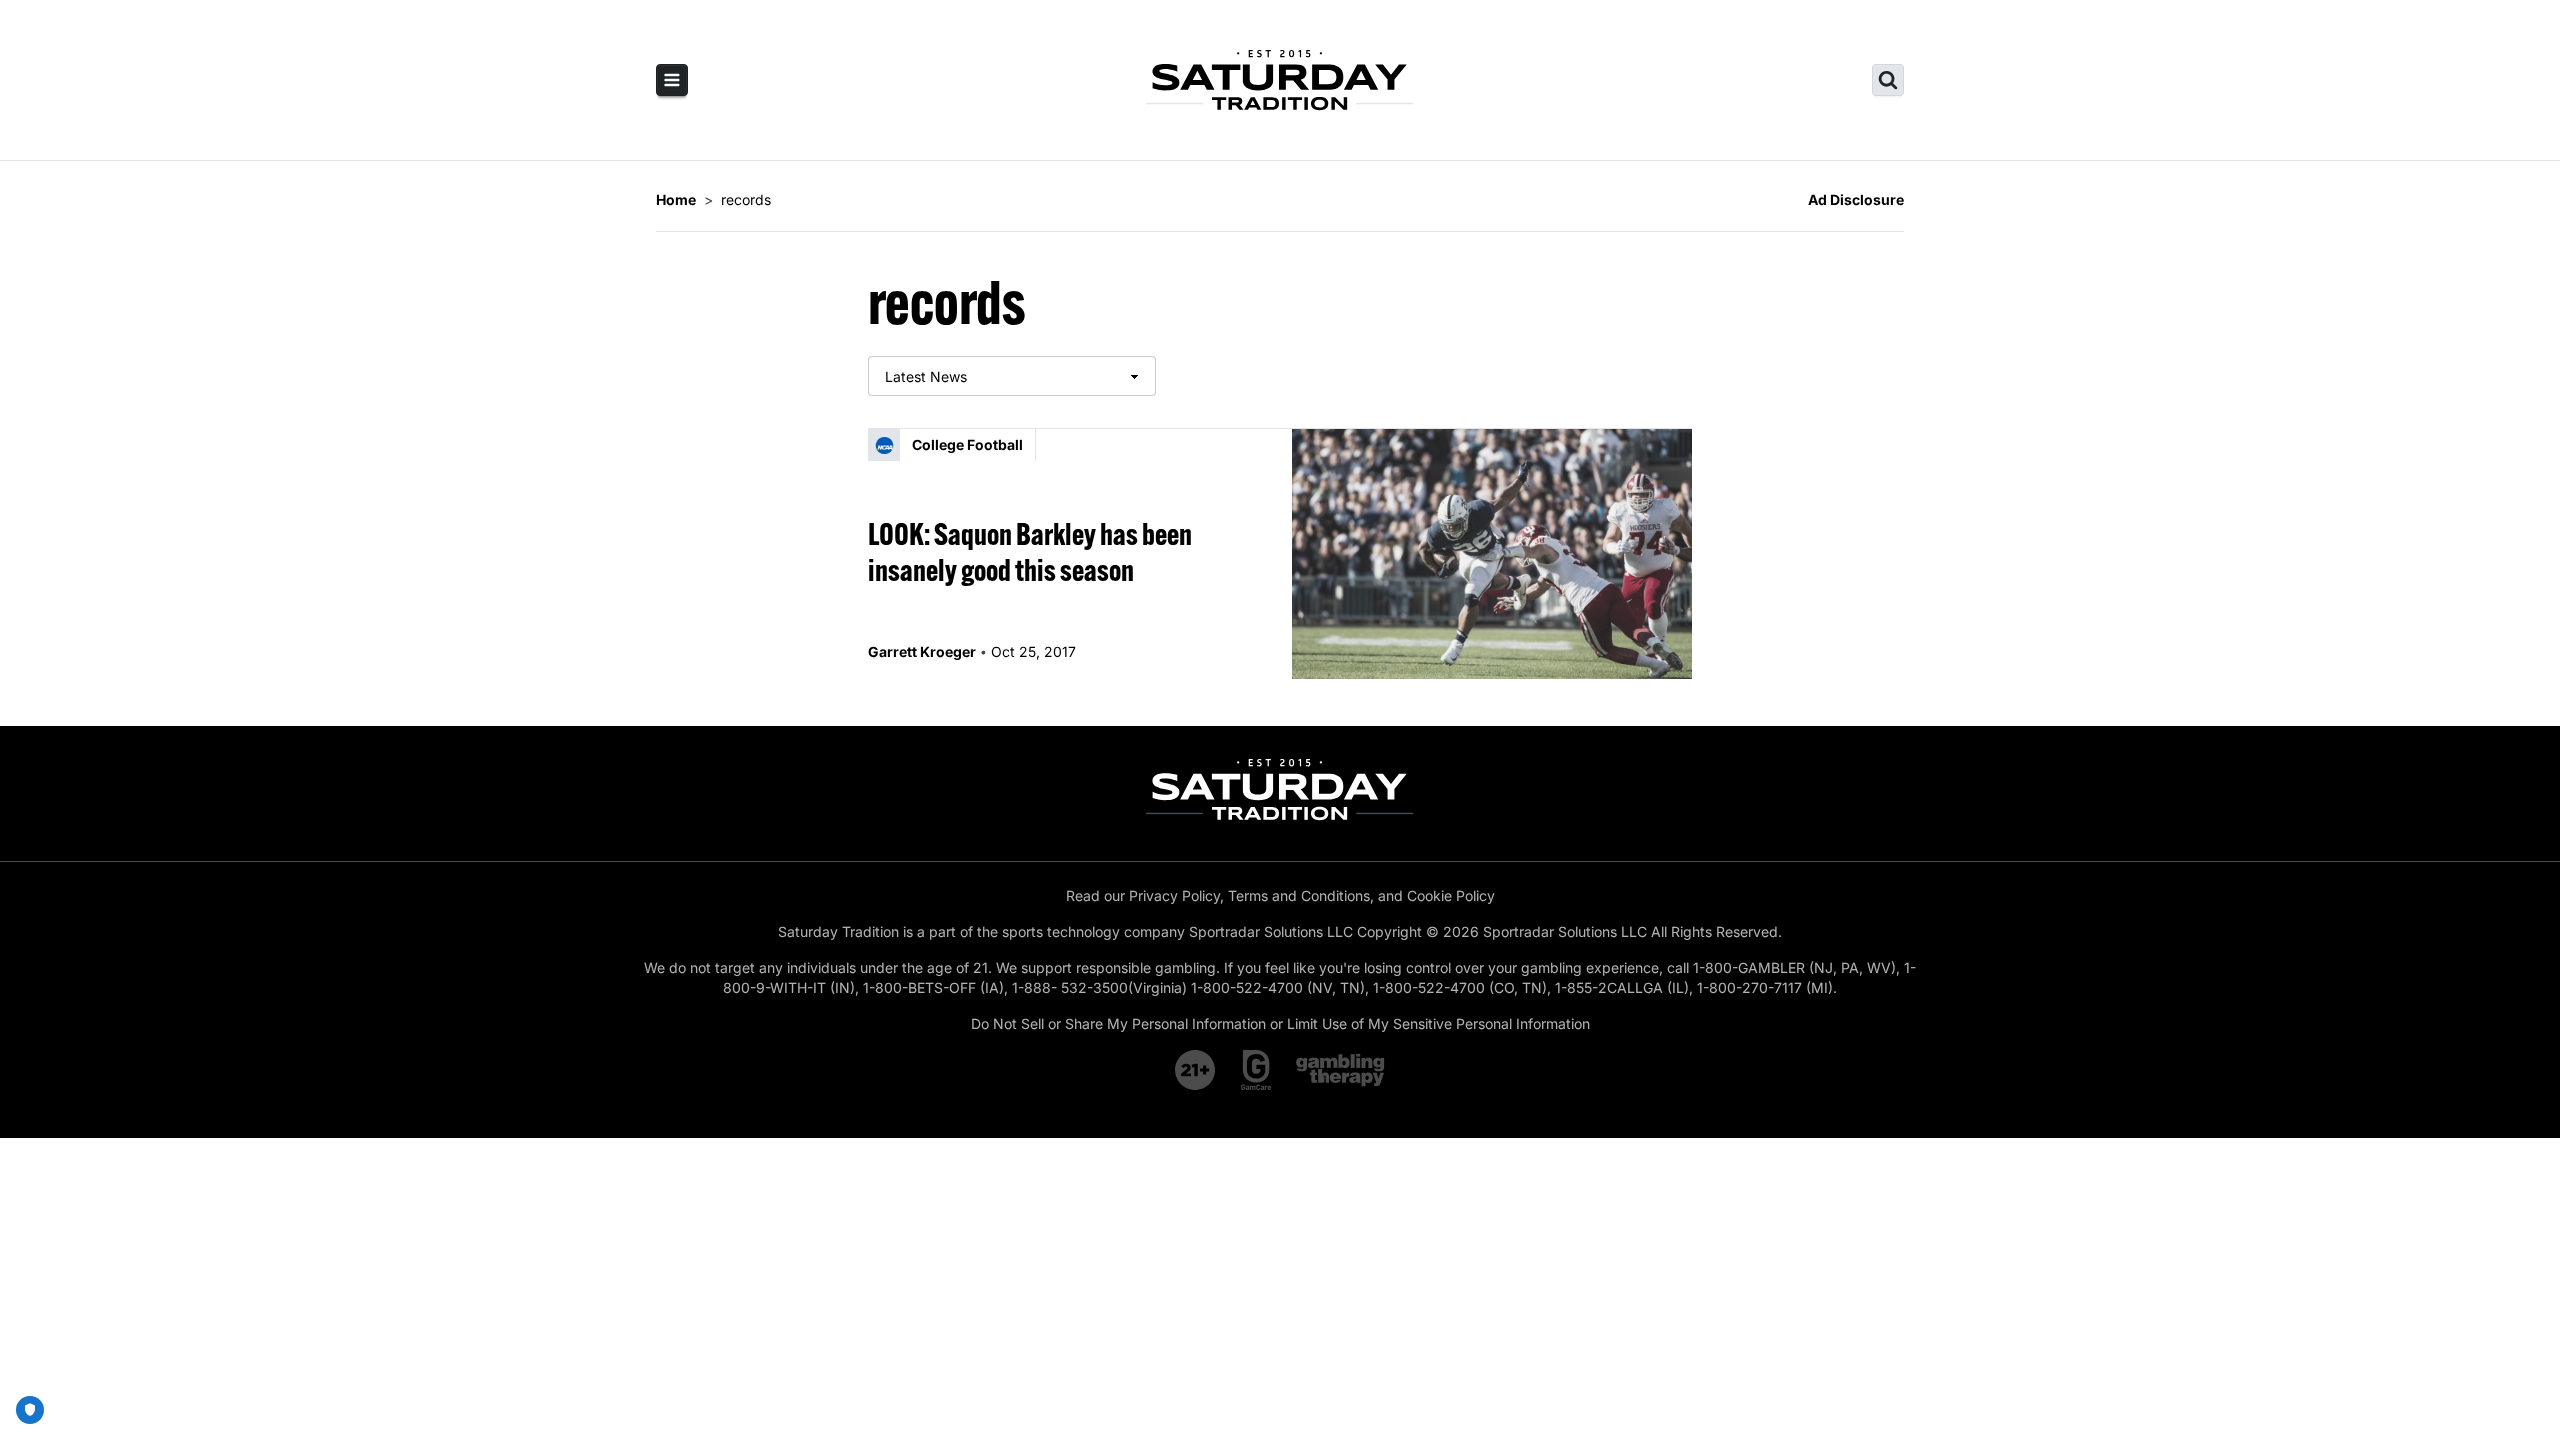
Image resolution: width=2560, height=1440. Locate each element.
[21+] (1196, 1070)
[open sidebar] (672, 80)
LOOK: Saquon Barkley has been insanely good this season (1030, 552)
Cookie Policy (1451, 895)
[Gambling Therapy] (1340, 1070)
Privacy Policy (1174, 895)
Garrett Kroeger (922, 651)
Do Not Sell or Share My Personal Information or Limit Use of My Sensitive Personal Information (1280, 1023)
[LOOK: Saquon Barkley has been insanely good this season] (1492, 554)
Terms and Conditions (1299, 895)
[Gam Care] (1256, 1070)
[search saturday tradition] (1888, 80)
